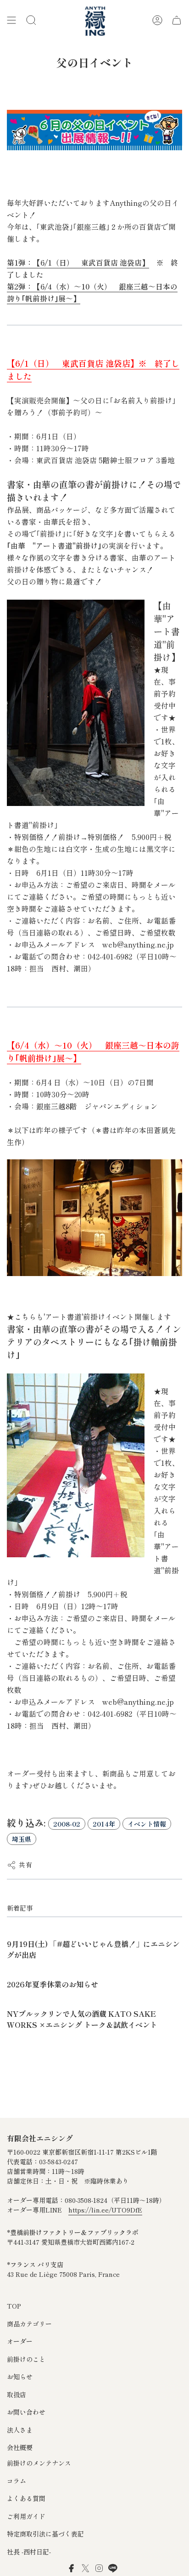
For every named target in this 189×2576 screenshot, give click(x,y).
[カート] (177, 20)
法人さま (20, 2430)
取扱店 (17, 2394)
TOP (14, 2306)
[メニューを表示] (11, 20)
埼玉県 (22, 1839)
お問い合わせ (26, 2412)
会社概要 (20, 2447)
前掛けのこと (26, 2359)
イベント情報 (147, 1824)
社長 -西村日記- (29, 2552)
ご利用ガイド (26, 2516)
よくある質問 (26, 2498)
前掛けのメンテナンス (39, 2463)
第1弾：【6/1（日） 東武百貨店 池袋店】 (78, 263)
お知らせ (20, 2377)
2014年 (104, 1824)
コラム (17, 2481)
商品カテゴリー (29, 2324)
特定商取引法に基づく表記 (45, 2534)
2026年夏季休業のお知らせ (53, 1984)
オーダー (20, 2341)
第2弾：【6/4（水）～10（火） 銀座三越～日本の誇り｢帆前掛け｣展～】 (92, 292)
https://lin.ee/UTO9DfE (105, 2210)
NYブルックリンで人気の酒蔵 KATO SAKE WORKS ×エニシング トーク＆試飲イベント (82, 2019)
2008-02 (67, 1824)
